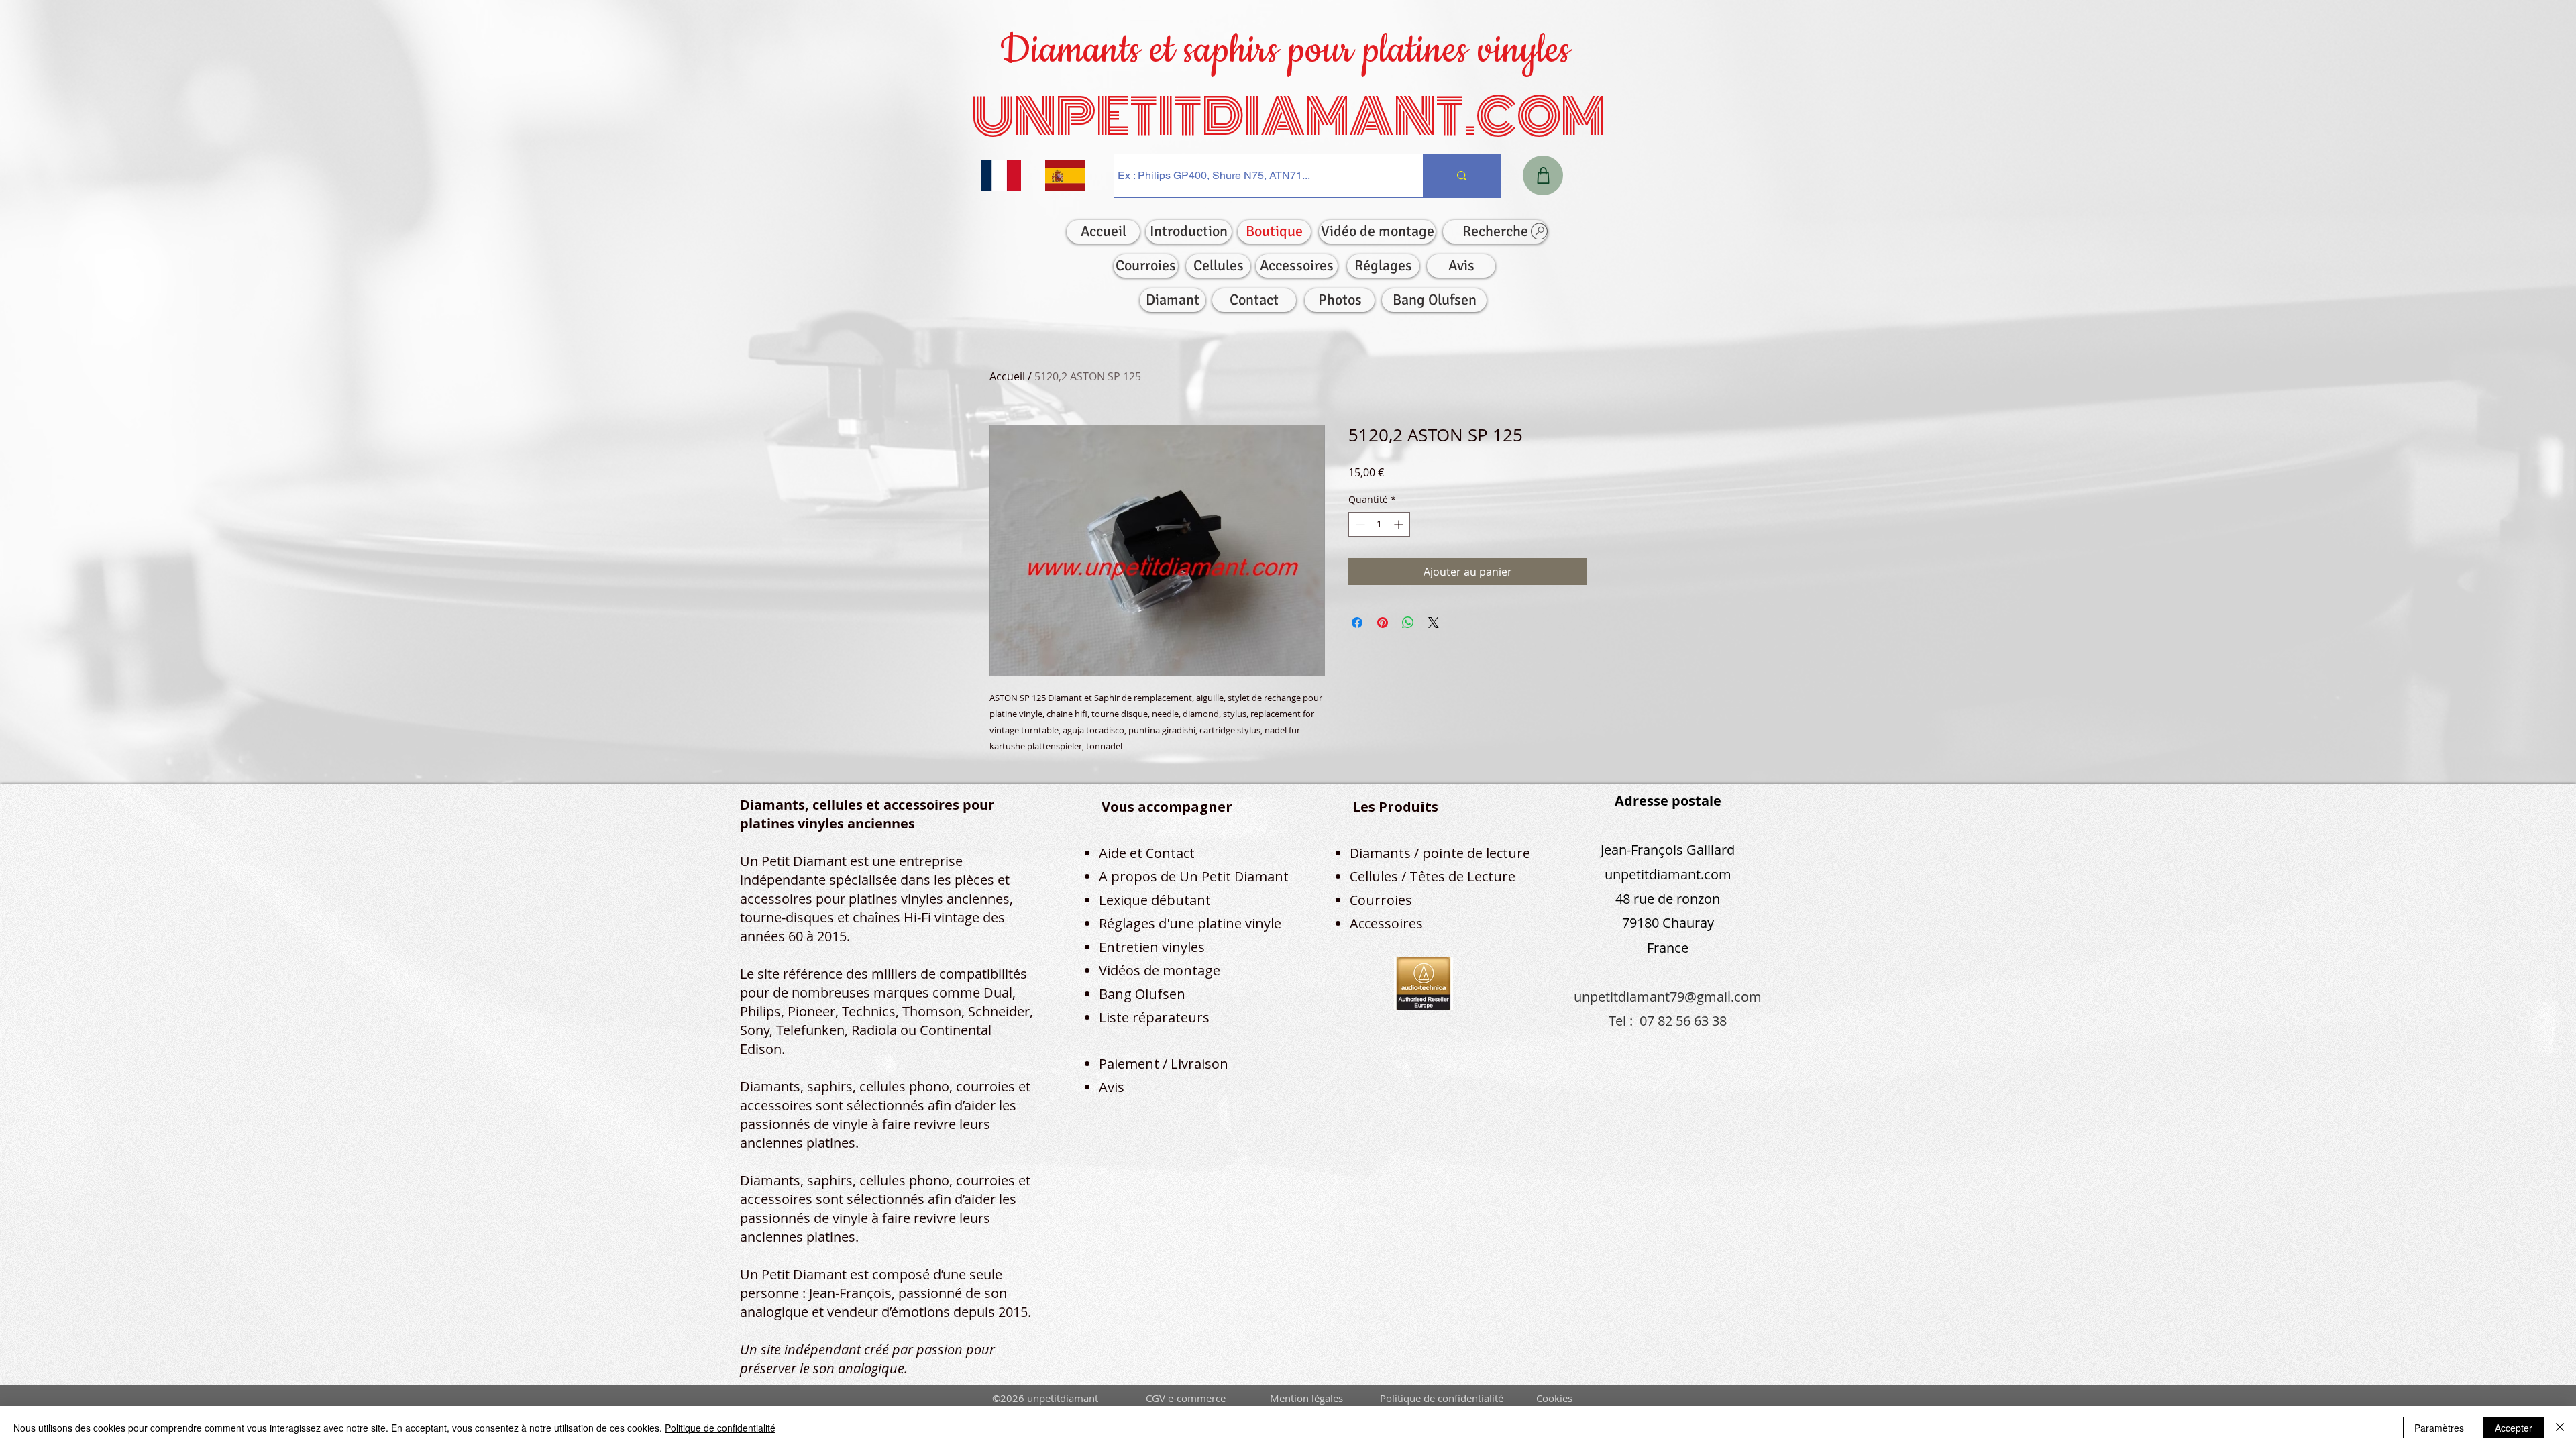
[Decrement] (1359, 524)
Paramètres (2439, 1428)
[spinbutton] (1379, 524)
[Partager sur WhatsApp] (1408, 623)
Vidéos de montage (1160, 970)
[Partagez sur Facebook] (1357, 623)
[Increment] (1400, 524)
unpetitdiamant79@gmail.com (1668, 997)
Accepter (2514, 1428)
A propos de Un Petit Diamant (1194, 876)
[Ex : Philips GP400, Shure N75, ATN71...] (1461, 176)
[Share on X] (1434, 623)
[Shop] (1543, 175)
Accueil (1007, 376)
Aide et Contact (1147, 853)
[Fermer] (2560, 1428)
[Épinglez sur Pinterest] (1383, 623)
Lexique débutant (1155, 900)
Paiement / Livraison (1164, 1064)
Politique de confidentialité (720, 1428)
